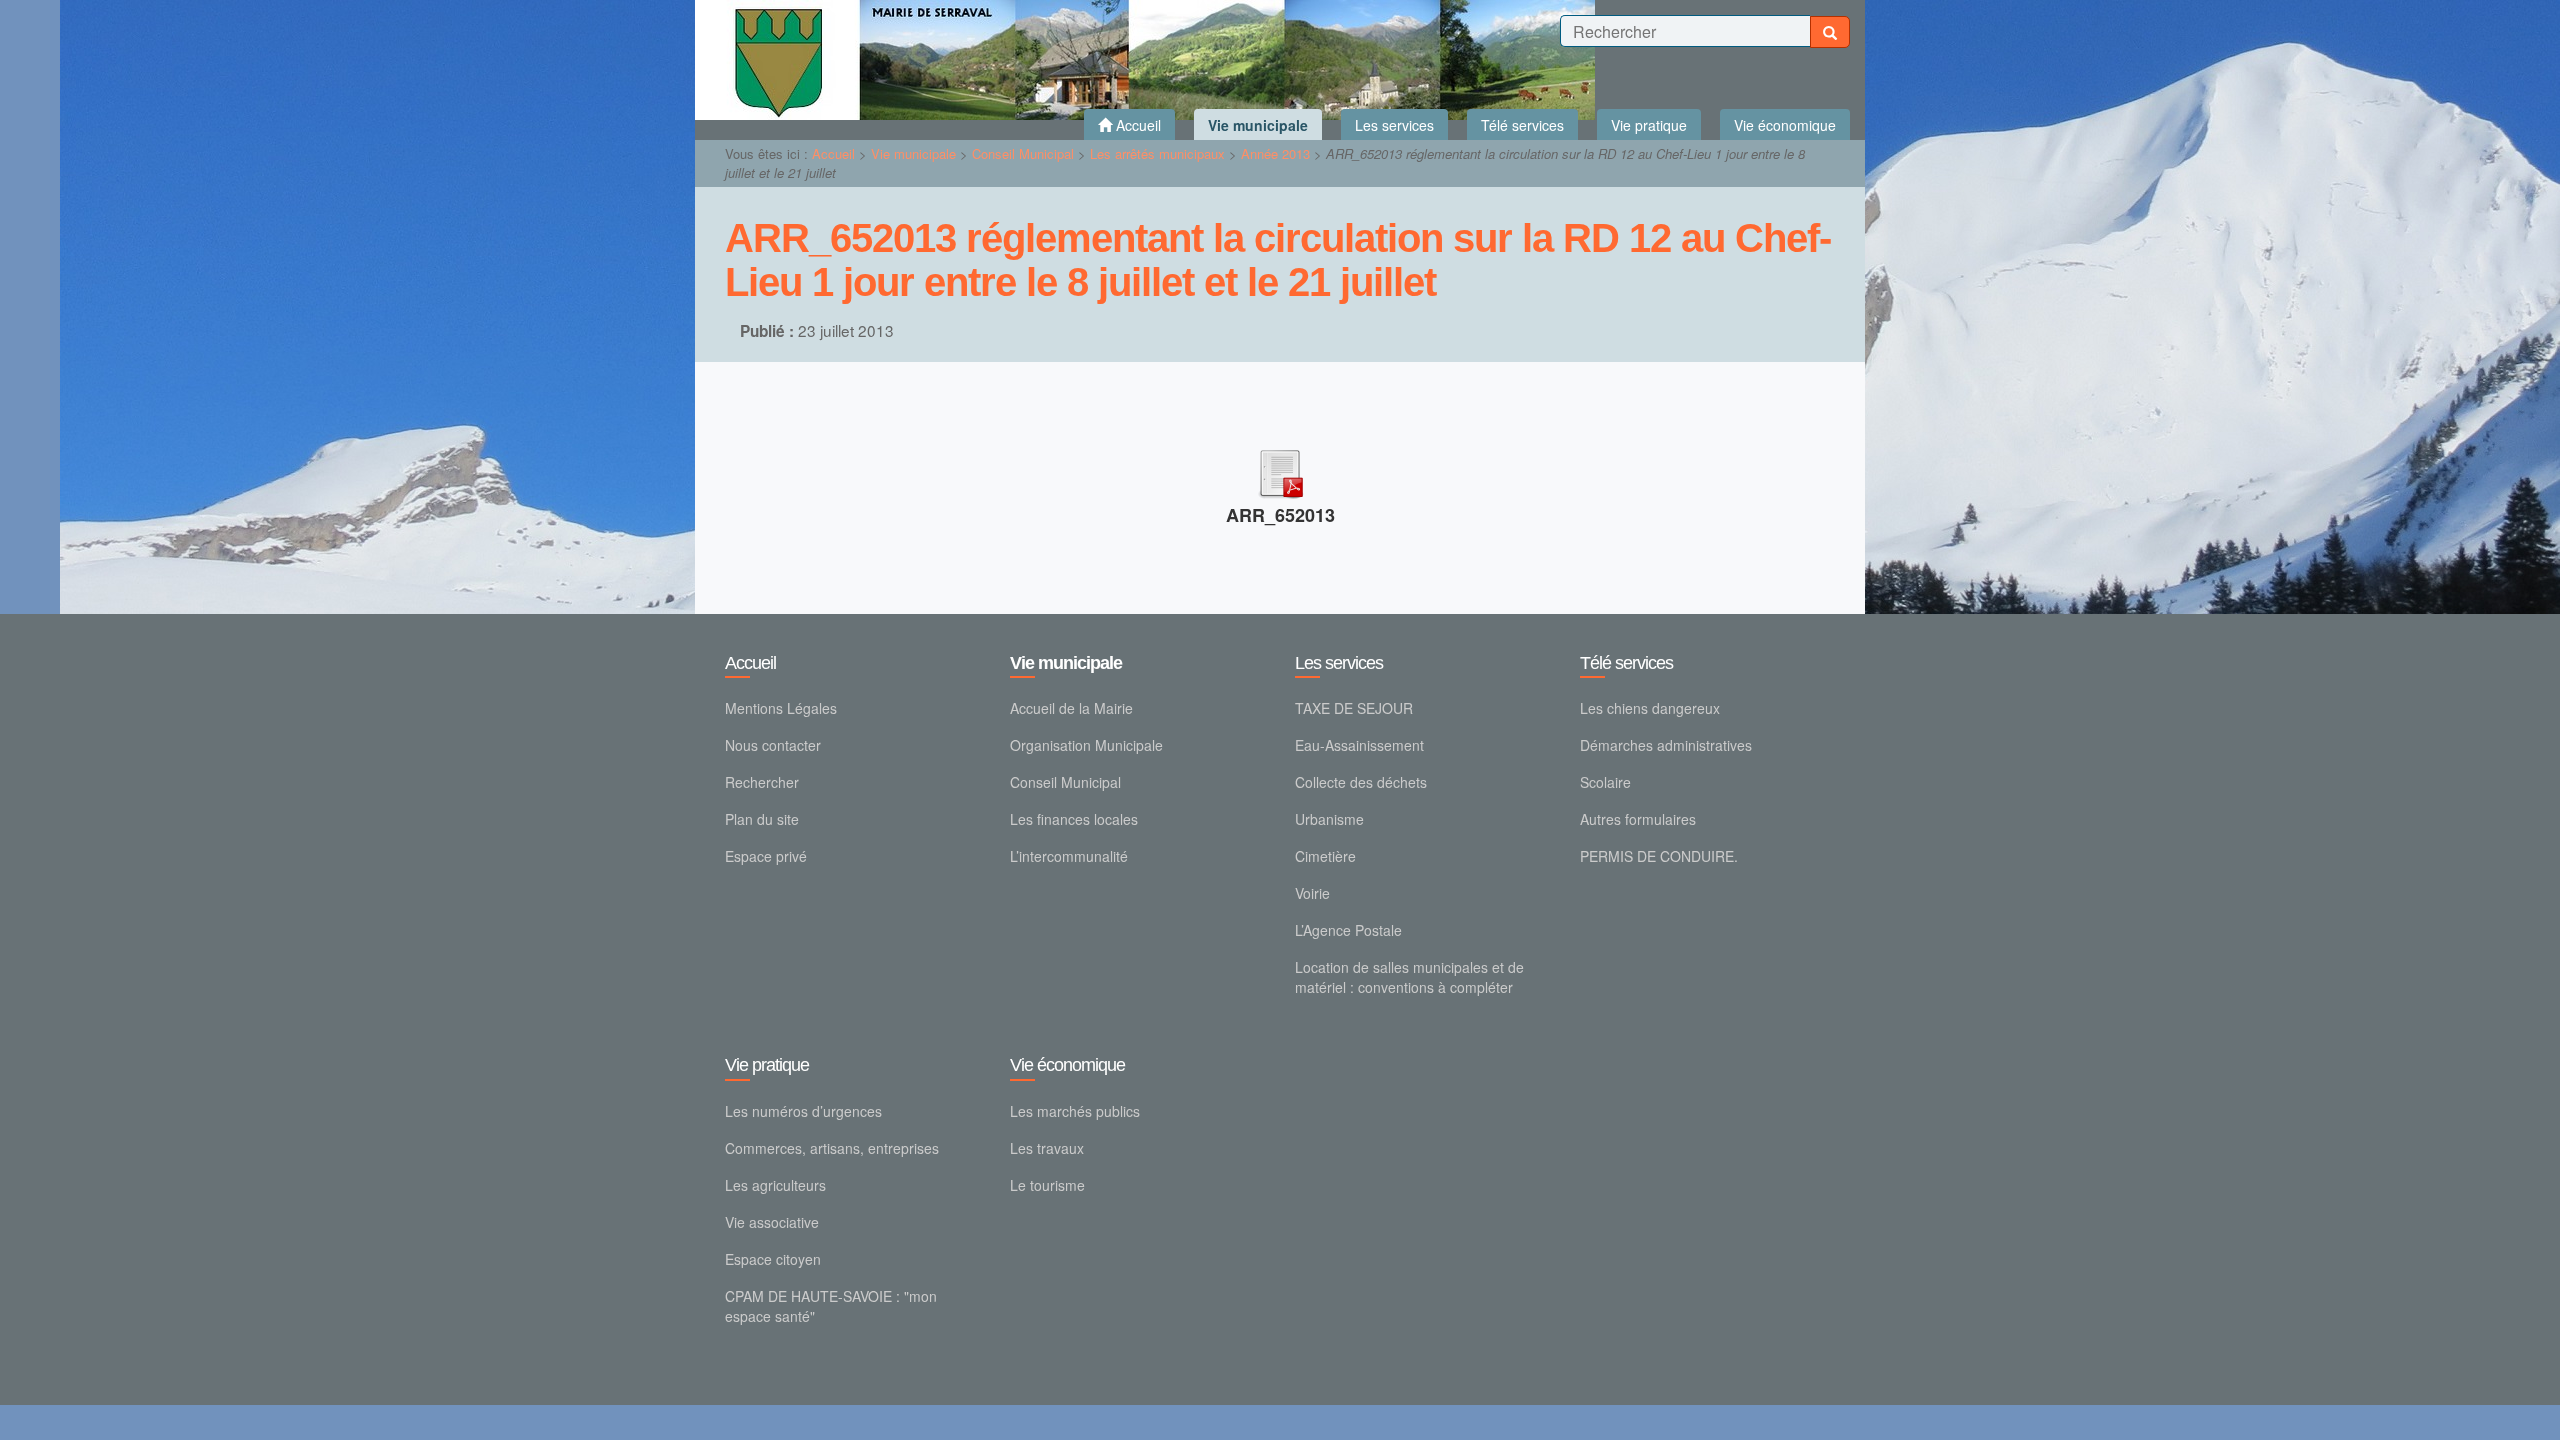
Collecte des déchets (1361, 782)
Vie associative (772, 1222)
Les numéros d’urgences (803, 1111)
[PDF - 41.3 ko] (1280, 470)
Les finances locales (1074, 819)
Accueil (833, 153)
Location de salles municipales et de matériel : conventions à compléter (1409, 977)
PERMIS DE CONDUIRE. (1659, 856)
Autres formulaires (1638, 819)
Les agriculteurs (775, 1185)
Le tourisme (1047, 1185)
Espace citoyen (773, 1259)
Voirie (1312, 893)
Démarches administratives (1666, 745)
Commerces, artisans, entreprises (832, 1148)
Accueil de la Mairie (1071, 708)
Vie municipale (913, 153)
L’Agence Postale (1348, 930)
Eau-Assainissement (1359, 745)
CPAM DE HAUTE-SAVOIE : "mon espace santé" (831, 1306)
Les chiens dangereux (1650, 708)
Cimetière (1325, 856)
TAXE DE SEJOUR (1354, 708)
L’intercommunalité (1069, 856)
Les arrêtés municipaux (1157, 153)
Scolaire (1605, 782)
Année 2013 (1275, 153)
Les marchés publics (1075, 1111)
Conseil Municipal (1023, 153)
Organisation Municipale (1086, 745)
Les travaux (1047, 1148)
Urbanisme (1329, 819)
